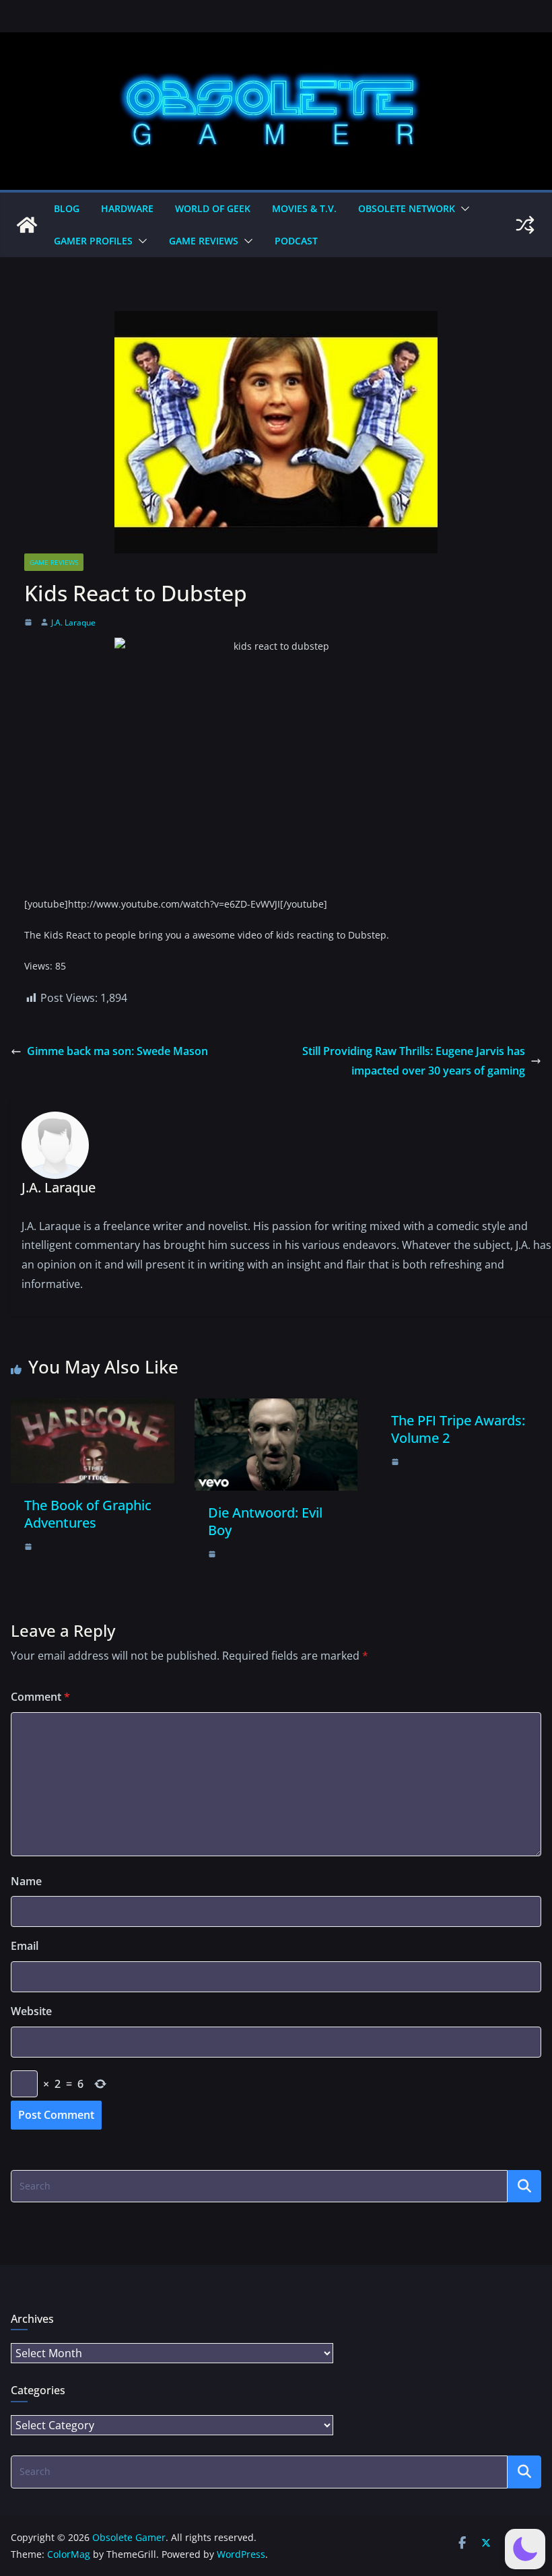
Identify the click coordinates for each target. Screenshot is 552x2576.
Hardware (127, 208)
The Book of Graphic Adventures (88, 1514)
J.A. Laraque (73, 622)
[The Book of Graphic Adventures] (93, 1408)
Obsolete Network (407, 208)
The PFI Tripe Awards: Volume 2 (458, 1429)
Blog (67, 208)
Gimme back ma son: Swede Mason (117, 1051)
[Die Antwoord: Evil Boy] (276, 1408)
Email (25, 1946)
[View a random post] (525, 225)
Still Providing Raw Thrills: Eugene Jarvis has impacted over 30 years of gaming (414, 1061)
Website (31, 2011)
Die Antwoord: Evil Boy (265, 1521)
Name (26, 1881)
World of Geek (213, 208)
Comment (40, 1697)
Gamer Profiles (93, 241)
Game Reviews (204, 241)
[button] (462, 209)
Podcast (296, 241)
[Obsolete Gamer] (27, 225)
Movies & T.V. (304, 208)
